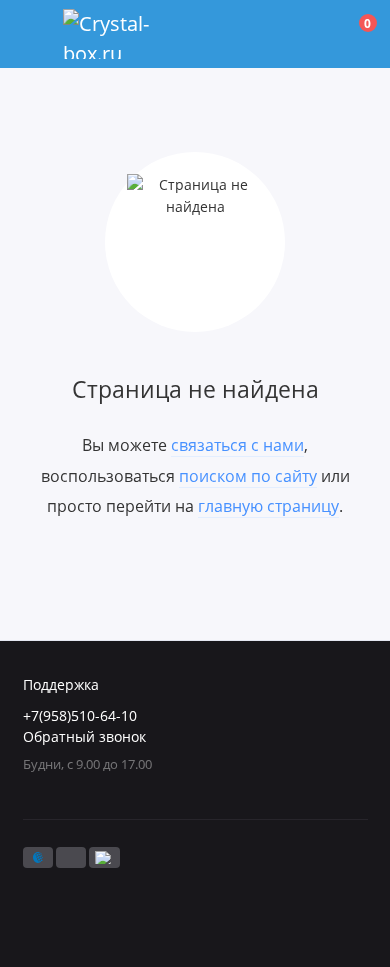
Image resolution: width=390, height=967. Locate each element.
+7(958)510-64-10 (80, 716)
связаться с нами (237, 445)
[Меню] (34, 34)
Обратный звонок (84, 737)
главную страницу (268, 506)
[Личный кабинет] (314, 34)
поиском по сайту (248, 476)
